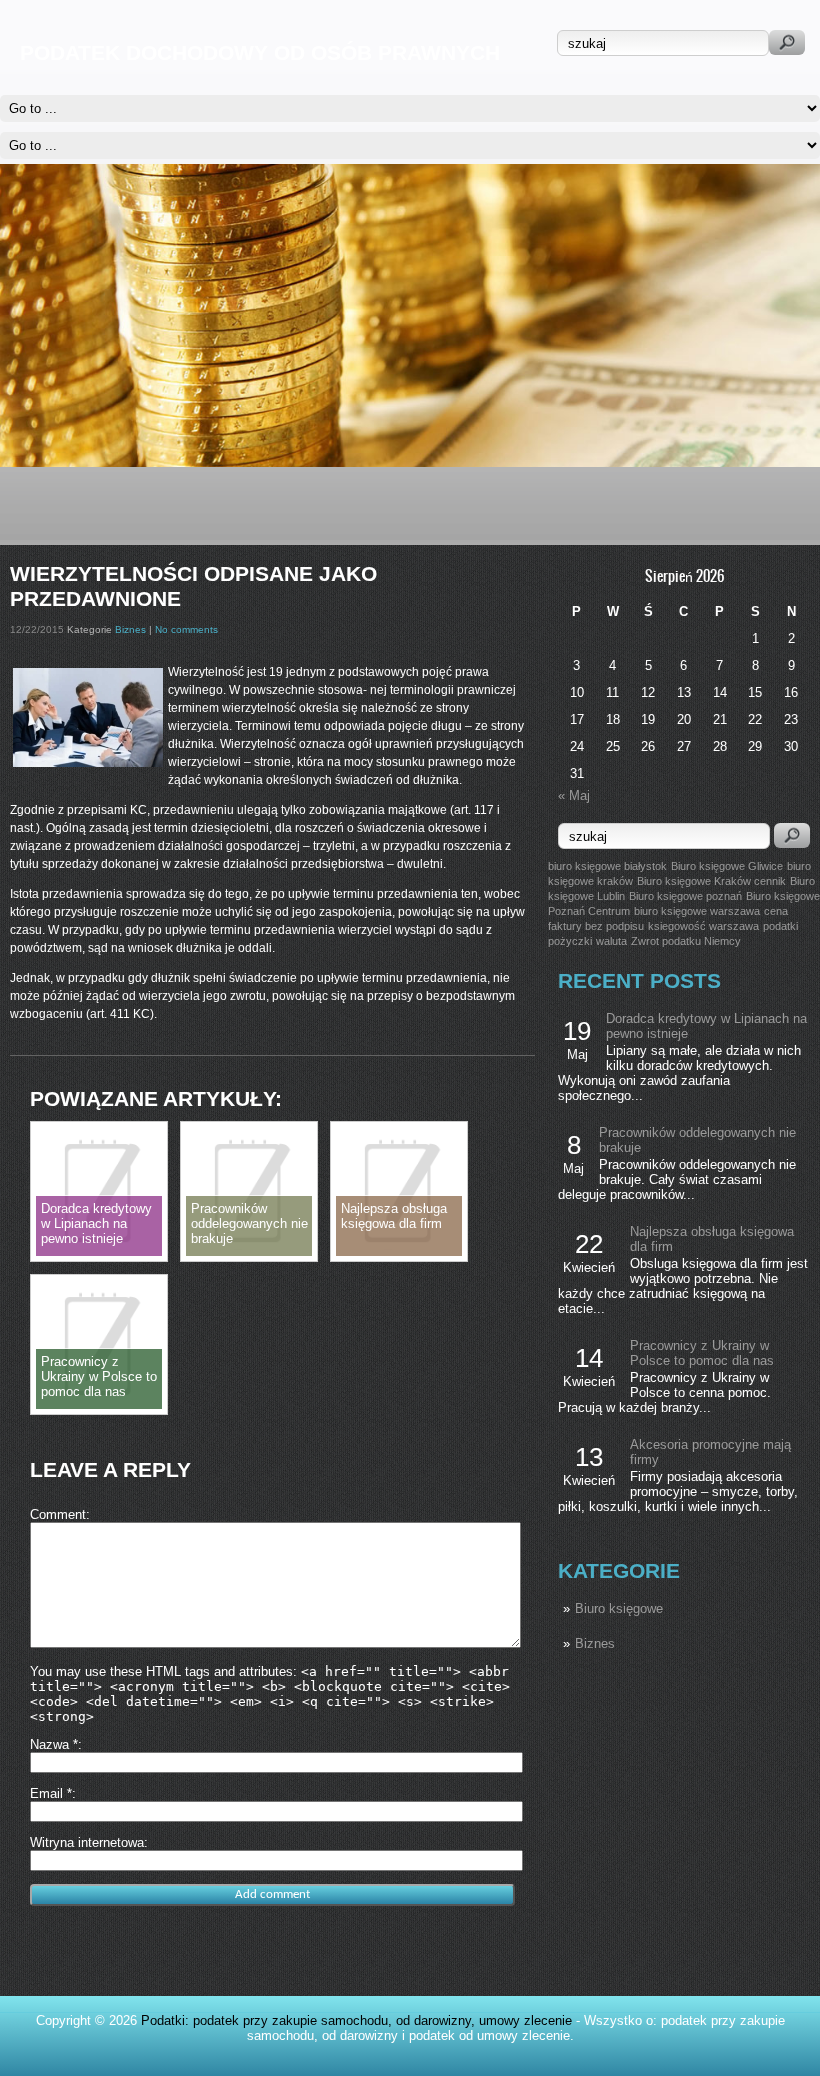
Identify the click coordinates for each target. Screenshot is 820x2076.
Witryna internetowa (87, 1842)
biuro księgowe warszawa (697, 911)
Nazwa (54, 1744)
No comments (186, 629)
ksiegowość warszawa (703, 926)
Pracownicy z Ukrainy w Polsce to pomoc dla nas (702, 1353)
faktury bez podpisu (596, 926)
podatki (780, 926)
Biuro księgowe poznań (685, 896)
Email (51, 1793)
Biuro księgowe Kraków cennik (711, 881)
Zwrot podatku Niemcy (686, 941)
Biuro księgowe (619, 1608)
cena (776, 911)
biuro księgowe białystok (607, 866)
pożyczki (570, 941)
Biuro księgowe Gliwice (727, 866)
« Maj (574, 795)
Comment (58, 1514)
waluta (611, 941)
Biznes (595, 1643)
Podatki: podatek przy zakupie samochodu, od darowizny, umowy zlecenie (356, 2020)
